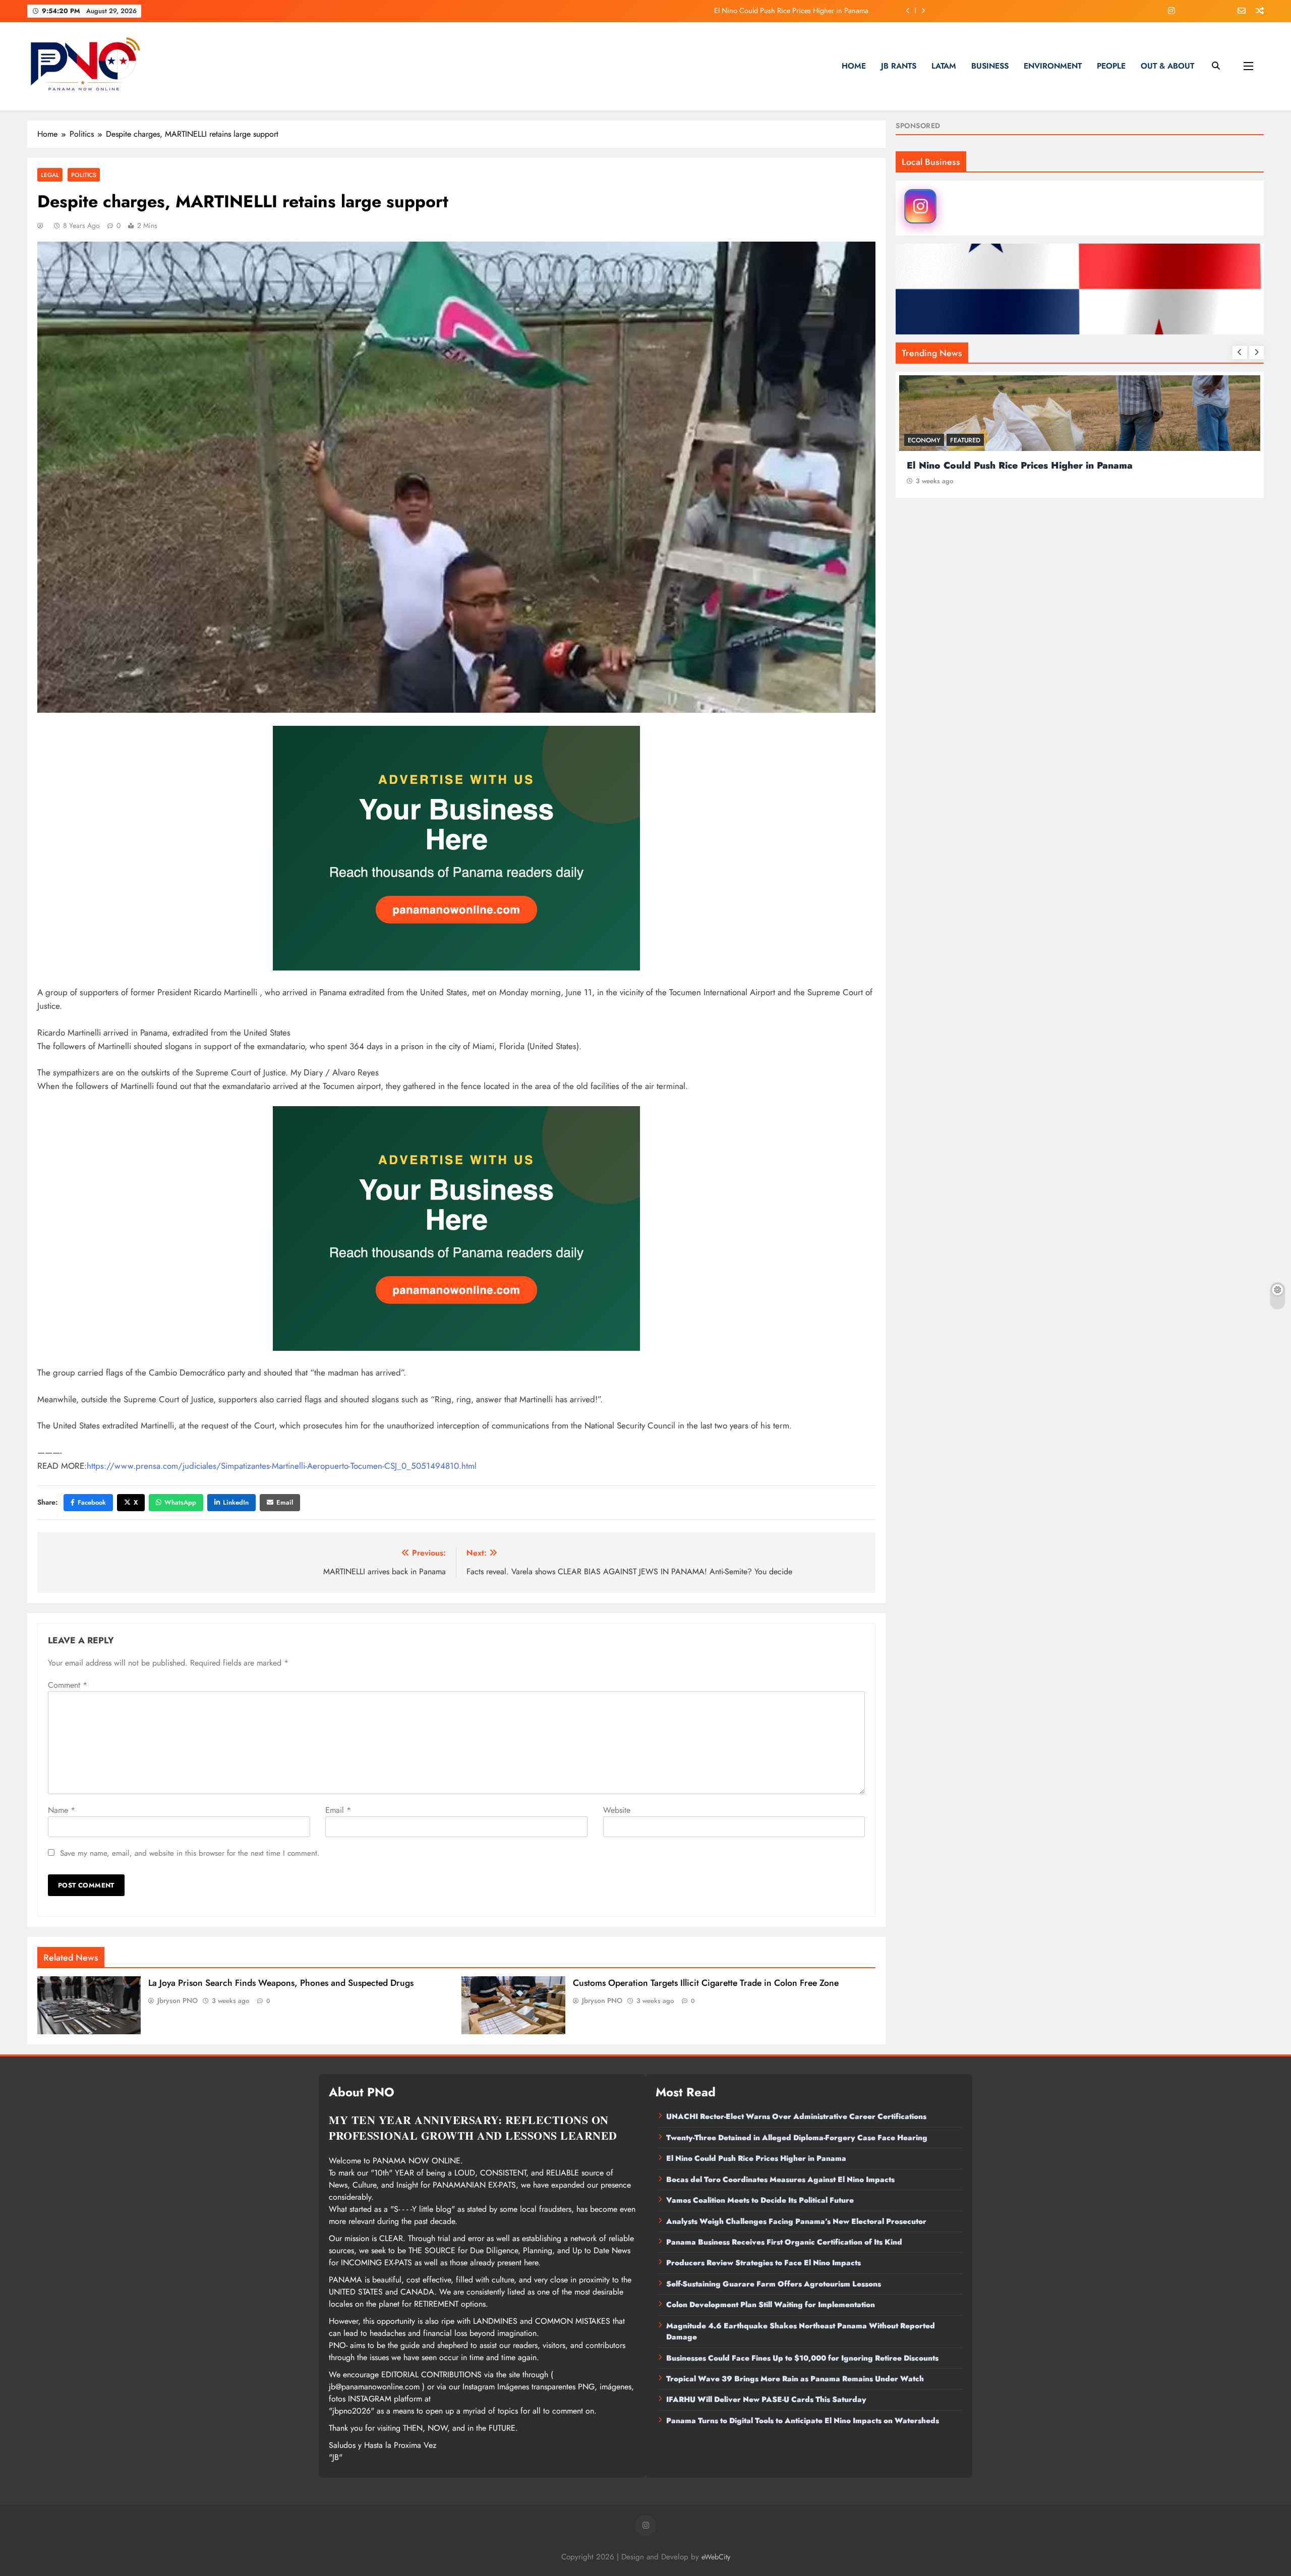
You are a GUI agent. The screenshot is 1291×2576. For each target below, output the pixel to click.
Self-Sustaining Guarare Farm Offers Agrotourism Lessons (774, 2284)
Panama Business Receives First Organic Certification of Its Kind (784, 2242)
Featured (965, 440)
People (1111, 66)
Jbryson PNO (178, 2000)
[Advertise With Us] (456, 848)
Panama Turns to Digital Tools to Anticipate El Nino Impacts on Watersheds (803, 2421)
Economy (924, 440)
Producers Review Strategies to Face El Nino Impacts (764, 2263)
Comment (68, 1685)
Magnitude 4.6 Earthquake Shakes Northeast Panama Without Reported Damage (801, 2331)
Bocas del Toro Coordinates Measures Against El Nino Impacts (773, 11)
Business (990, 66)
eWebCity (716, 2557)
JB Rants (899, 66)
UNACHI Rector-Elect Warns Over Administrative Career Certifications (796, 2116)
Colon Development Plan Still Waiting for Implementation (771, 2305)
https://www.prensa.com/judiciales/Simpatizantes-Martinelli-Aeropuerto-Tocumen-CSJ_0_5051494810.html (282, 1466)
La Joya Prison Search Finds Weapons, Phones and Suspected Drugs (281, 1983)
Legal (50, 175)
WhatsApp (180, 1502)
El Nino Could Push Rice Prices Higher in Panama (756, 2158)
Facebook (92, 1502)
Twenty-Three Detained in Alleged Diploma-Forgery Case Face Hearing (797, 2138)
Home (854, 66)
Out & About (1167, 66)
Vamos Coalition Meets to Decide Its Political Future (760, 2200)
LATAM (944, 66)
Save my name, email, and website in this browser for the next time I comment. (190, 1853)
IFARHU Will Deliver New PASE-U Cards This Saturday (766, 2399)
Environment (1053, 66)
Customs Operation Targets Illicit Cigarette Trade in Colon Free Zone (706, 1983)
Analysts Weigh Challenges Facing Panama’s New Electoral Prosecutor (796, 2221)
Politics (84, 175)
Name (62, 1810)
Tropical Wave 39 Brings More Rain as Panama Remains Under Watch (795, 2379)
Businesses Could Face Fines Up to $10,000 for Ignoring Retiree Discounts (802, 2358)
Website (617, 1810)
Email (285, 1502)
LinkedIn (236, 1502)
